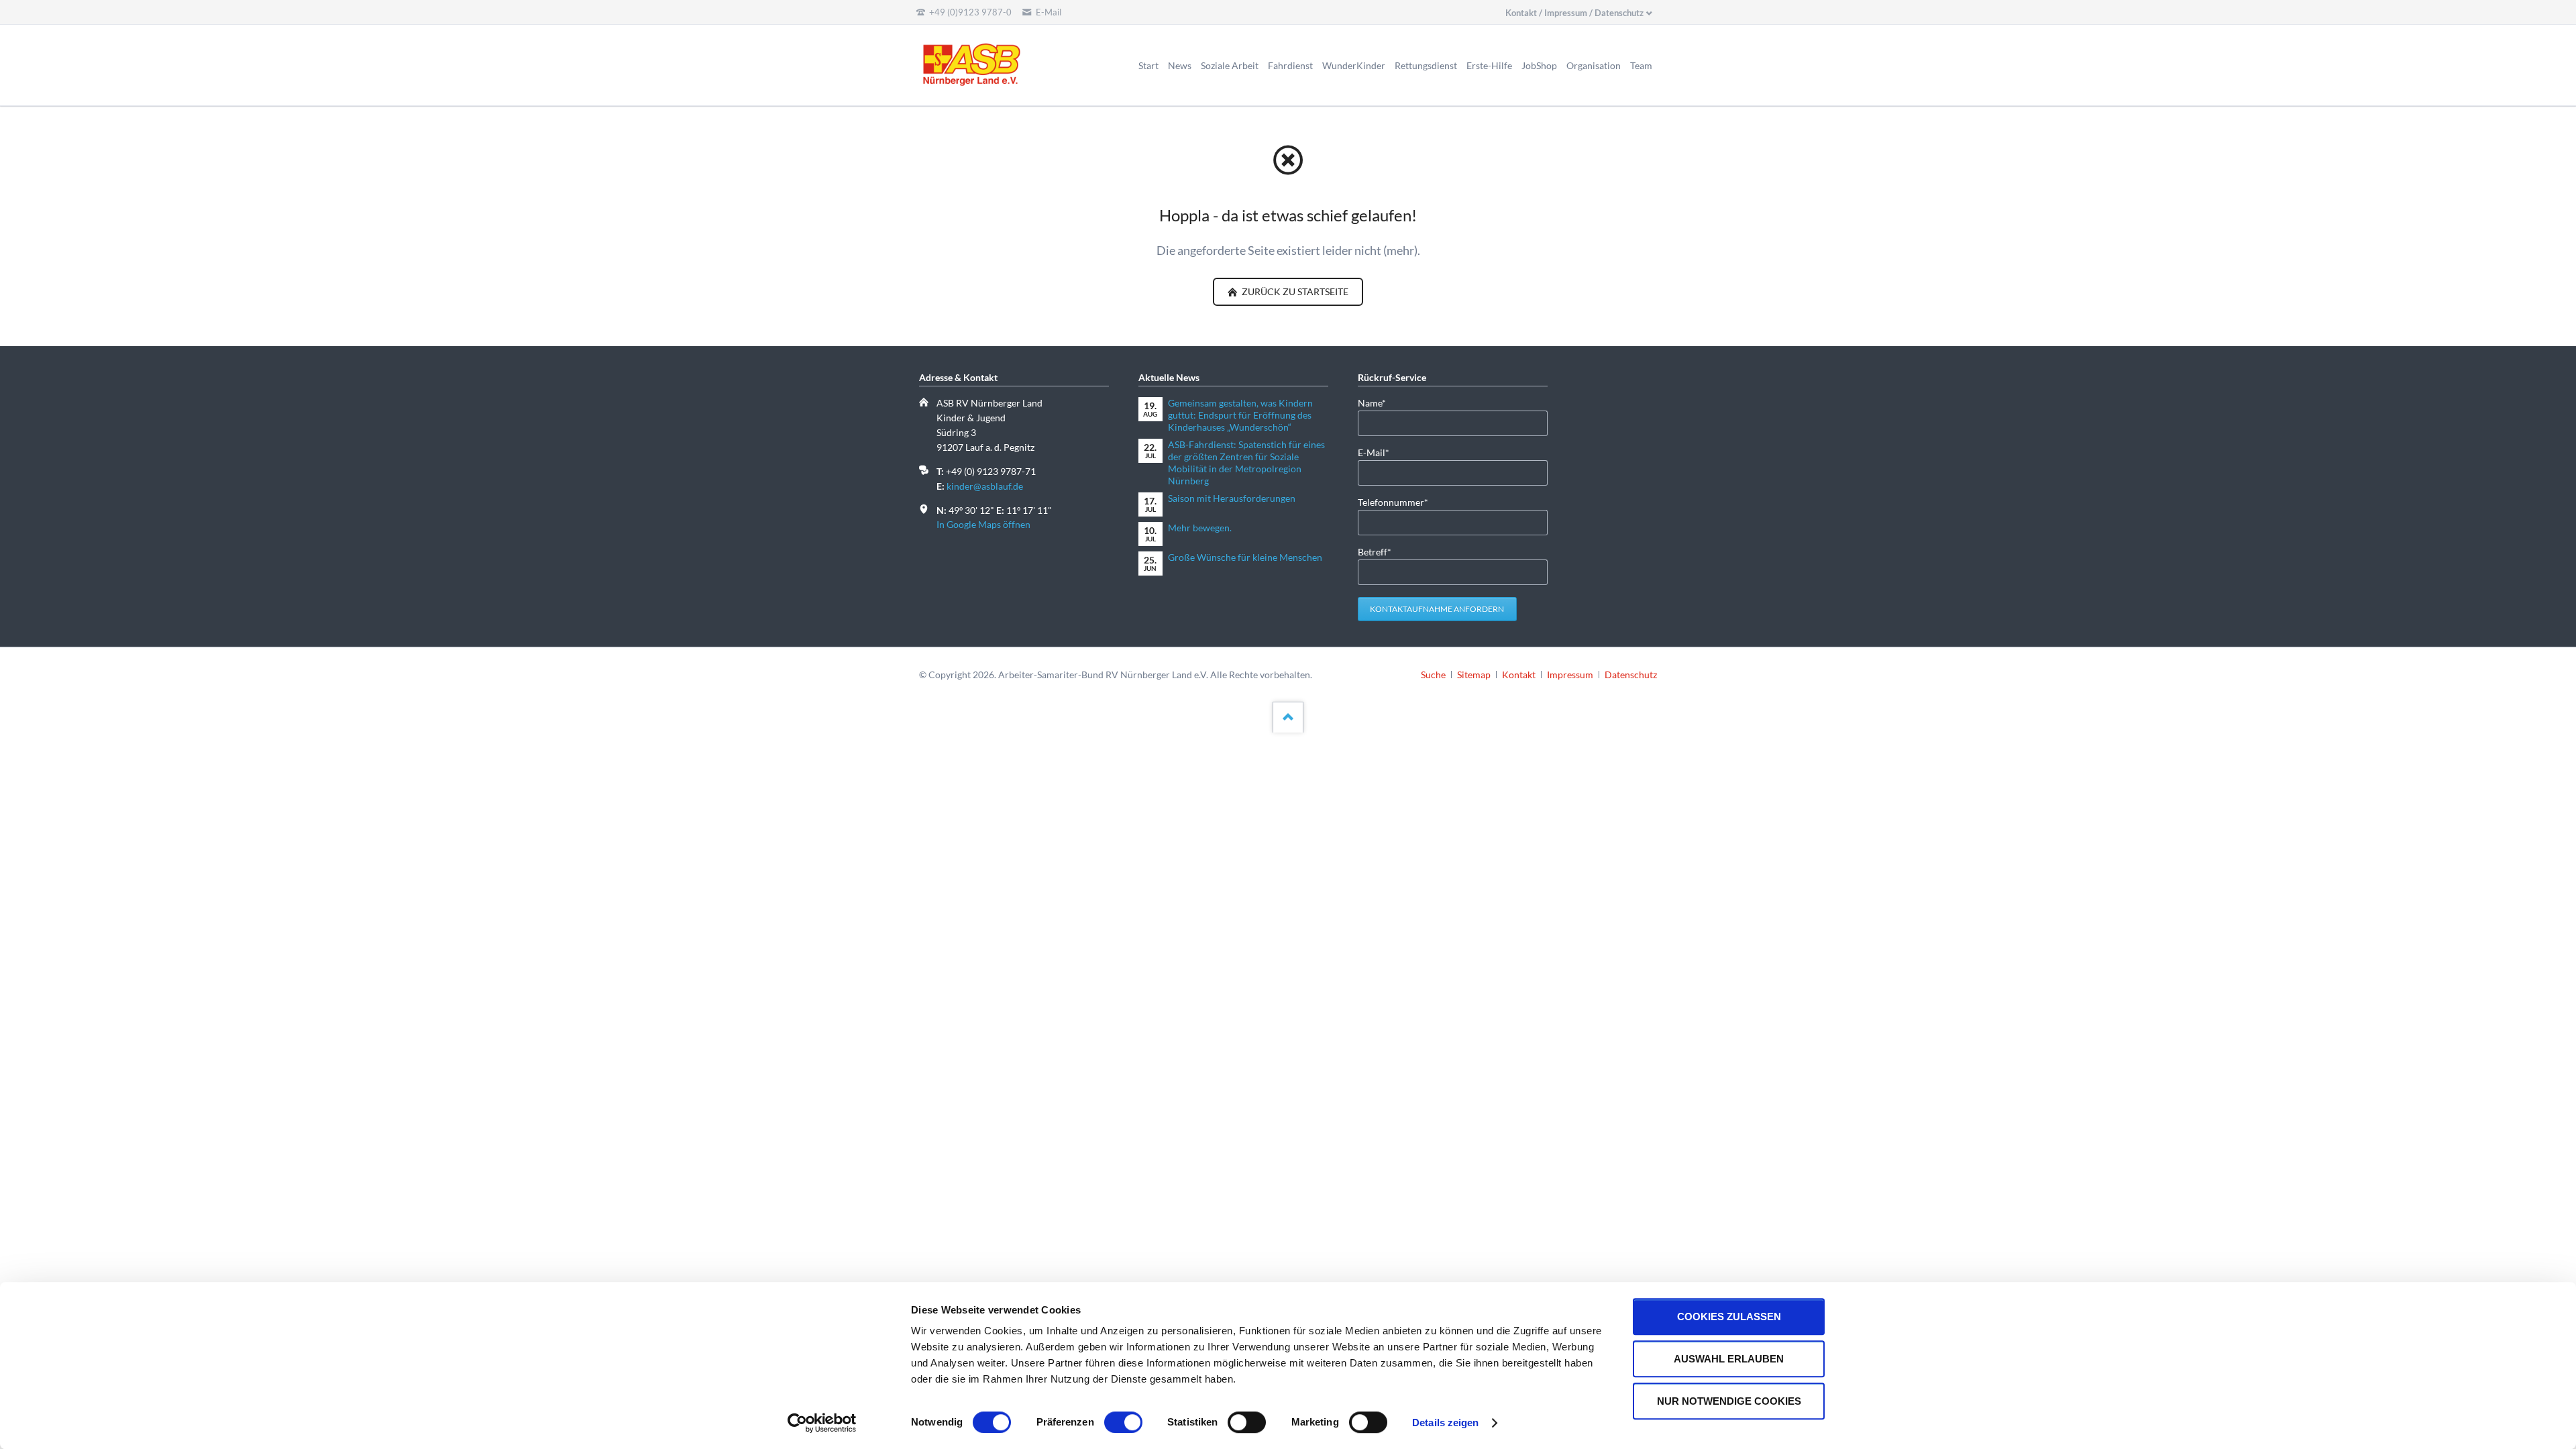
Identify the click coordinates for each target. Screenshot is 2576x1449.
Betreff (1379, 551)
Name (1379, 402)
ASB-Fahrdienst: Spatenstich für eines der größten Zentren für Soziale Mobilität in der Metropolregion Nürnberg (1246, 463)
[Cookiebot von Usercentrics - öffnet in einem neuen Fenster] (822, 1423)
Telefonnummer (1393, 502)
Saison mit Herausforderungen (1232, 498)
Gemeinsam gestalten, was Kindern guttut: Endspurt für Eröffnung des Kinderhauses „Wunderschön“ (1240, 415)
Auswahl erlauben (1729, 1359)
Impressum (1570, 675)
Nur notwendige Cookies (1729, 1401)
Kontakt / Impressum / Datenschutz (1574, 13)
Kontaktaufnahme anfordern (1437, 609)
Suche (1433, 675)
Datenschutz (1631, 675)
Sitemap (1474, 675)
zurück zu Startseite (1294, 291)
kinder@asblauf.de (985, 486)
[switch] (1109, 1422)
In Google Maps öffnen (983, 524)
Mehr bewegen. (1200, 528)
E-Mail (1379, 452)
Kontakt (1519, 675)
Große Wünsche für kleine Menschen (1245, 557)
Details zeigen (1445, 1423)
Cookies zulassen (1729, 1317)
